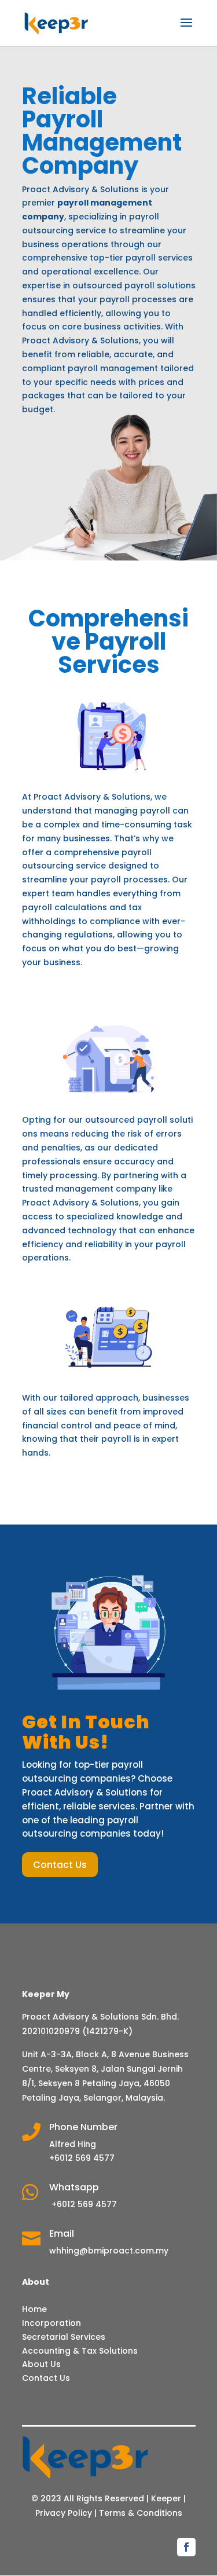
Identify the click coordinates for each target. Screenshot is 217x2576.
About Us (41, 2364)
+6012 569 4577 (83, 2204)
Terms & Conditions (141, 2513)
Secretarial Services (64, 2337)
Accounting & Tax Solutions (80, 2351)
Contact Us (60, 1865)
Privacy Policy (64, 2513)
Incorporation (52, 2323)
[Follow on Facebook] (186, 2547)
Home (34, 2309)
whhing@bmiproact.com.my (109, 2251)
